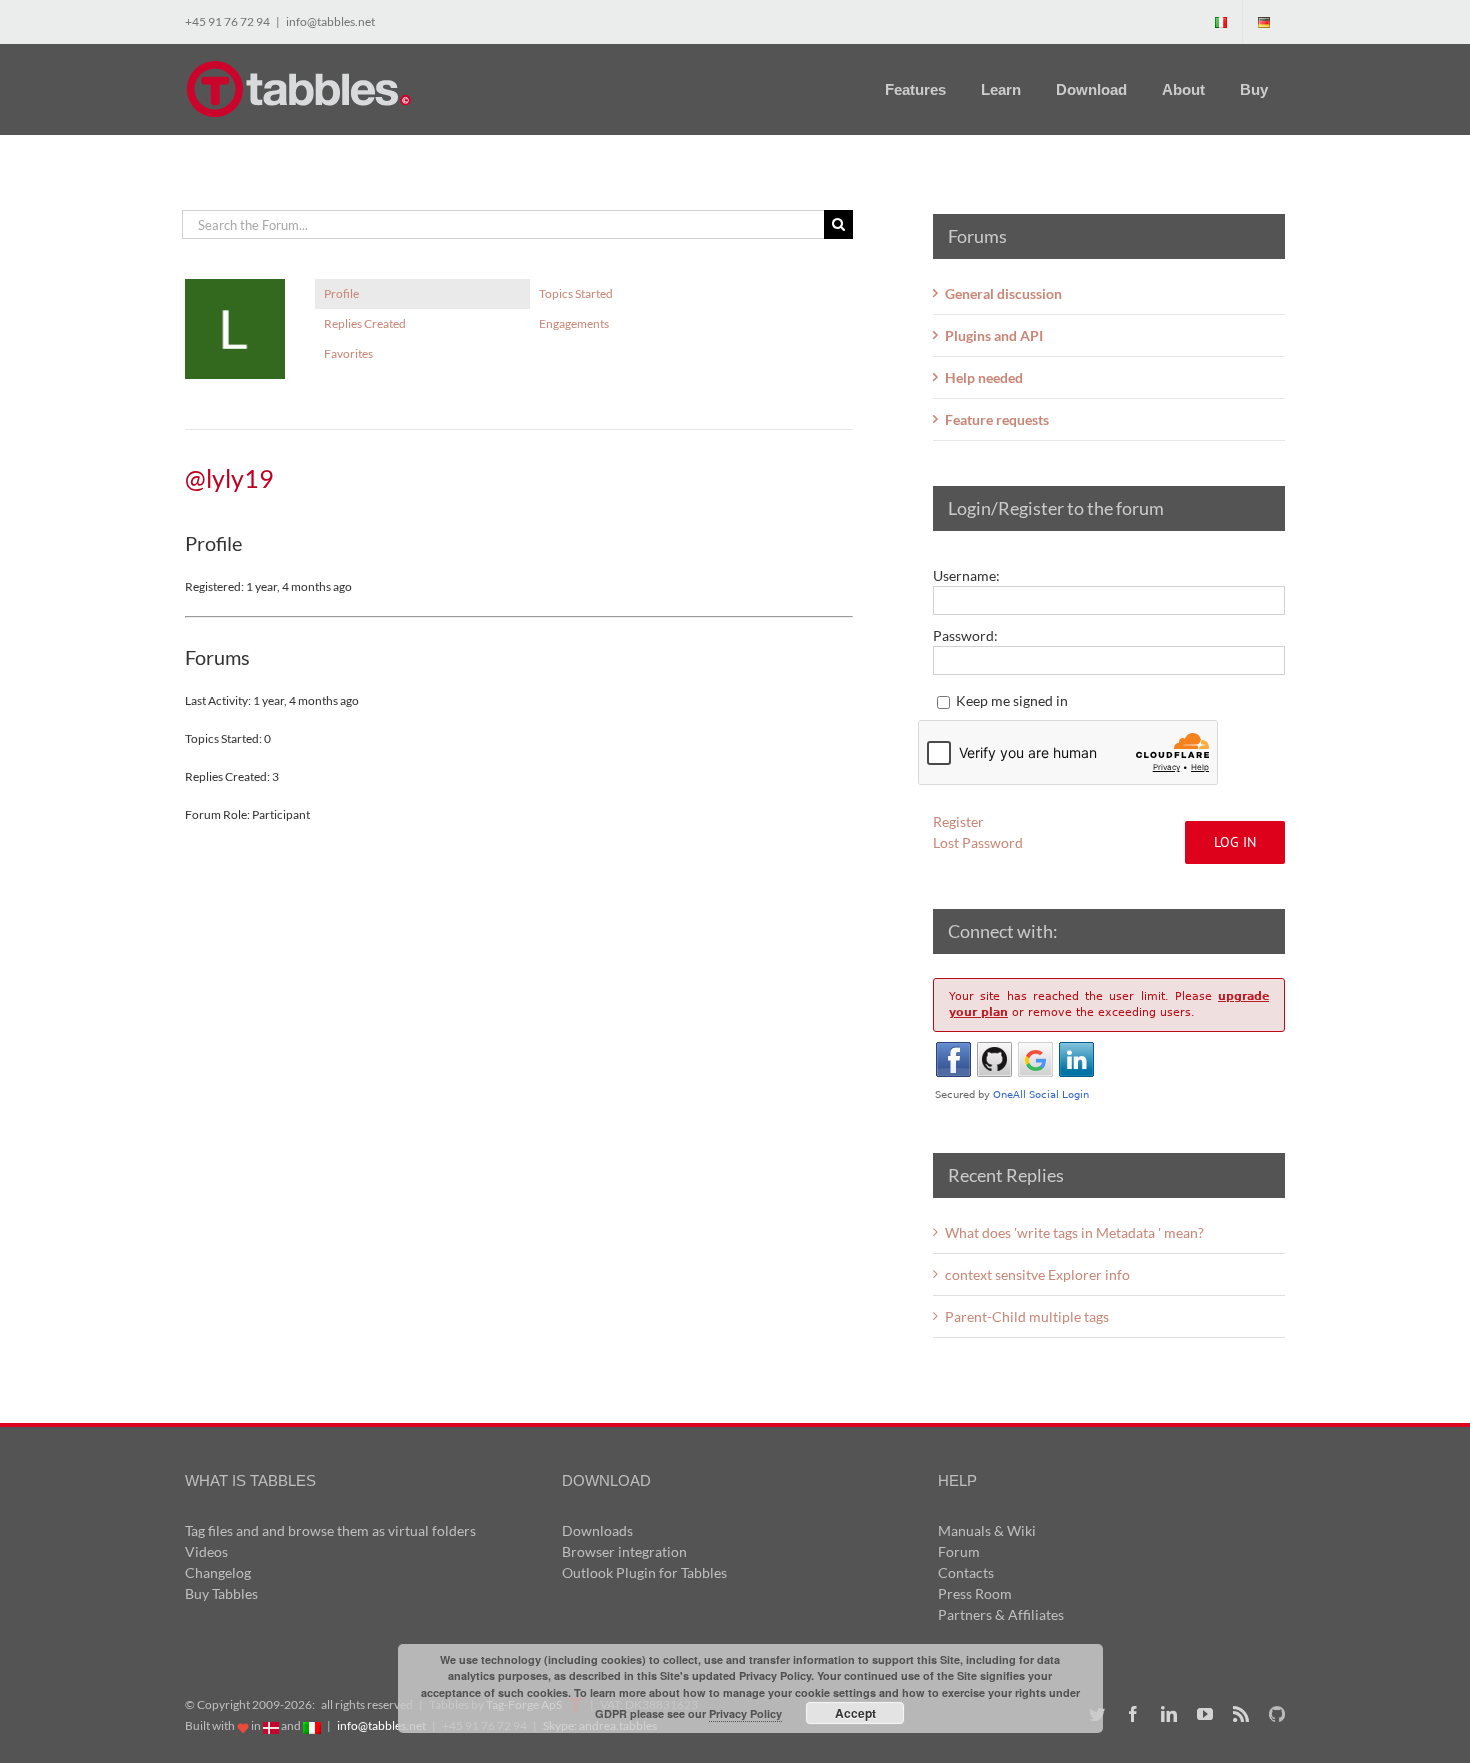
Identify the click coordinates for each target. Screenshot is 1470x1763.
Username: (966, 575)
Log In (1235, 842)
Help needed (984, 377)
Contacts (966, 1572)
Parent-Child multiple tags (1027, 1316)
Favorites (348, 353)
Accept (855, 1713)
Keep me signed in (1012, 700)
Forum (959, 1551)
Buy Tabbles (221, 1593)
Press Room (975, 1593)
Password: (965, 635)
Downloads (597, 1530)
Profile (341, 293)
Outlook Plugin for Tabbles (644, 1572)
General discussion (1003, 293)
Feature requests (997, 419)
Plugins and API (994, 335)
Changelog (218, 1572)
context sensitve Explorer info (1037, 1274)
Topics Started (576, 293)
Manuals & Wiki (987, 1530)
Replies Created (365, 323)
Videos (206, 1551)
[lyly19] (235, 287)
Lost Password (978, 842)
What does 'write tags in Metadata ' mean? (1074, 1232)
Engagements (574, 323)
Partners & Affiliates (1001, 1614)
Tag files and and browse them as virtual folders (330, 1530)
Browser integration (624, 1551)
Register (958, 821)
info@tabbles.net (330, 21)
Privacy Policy (745, 1713)
